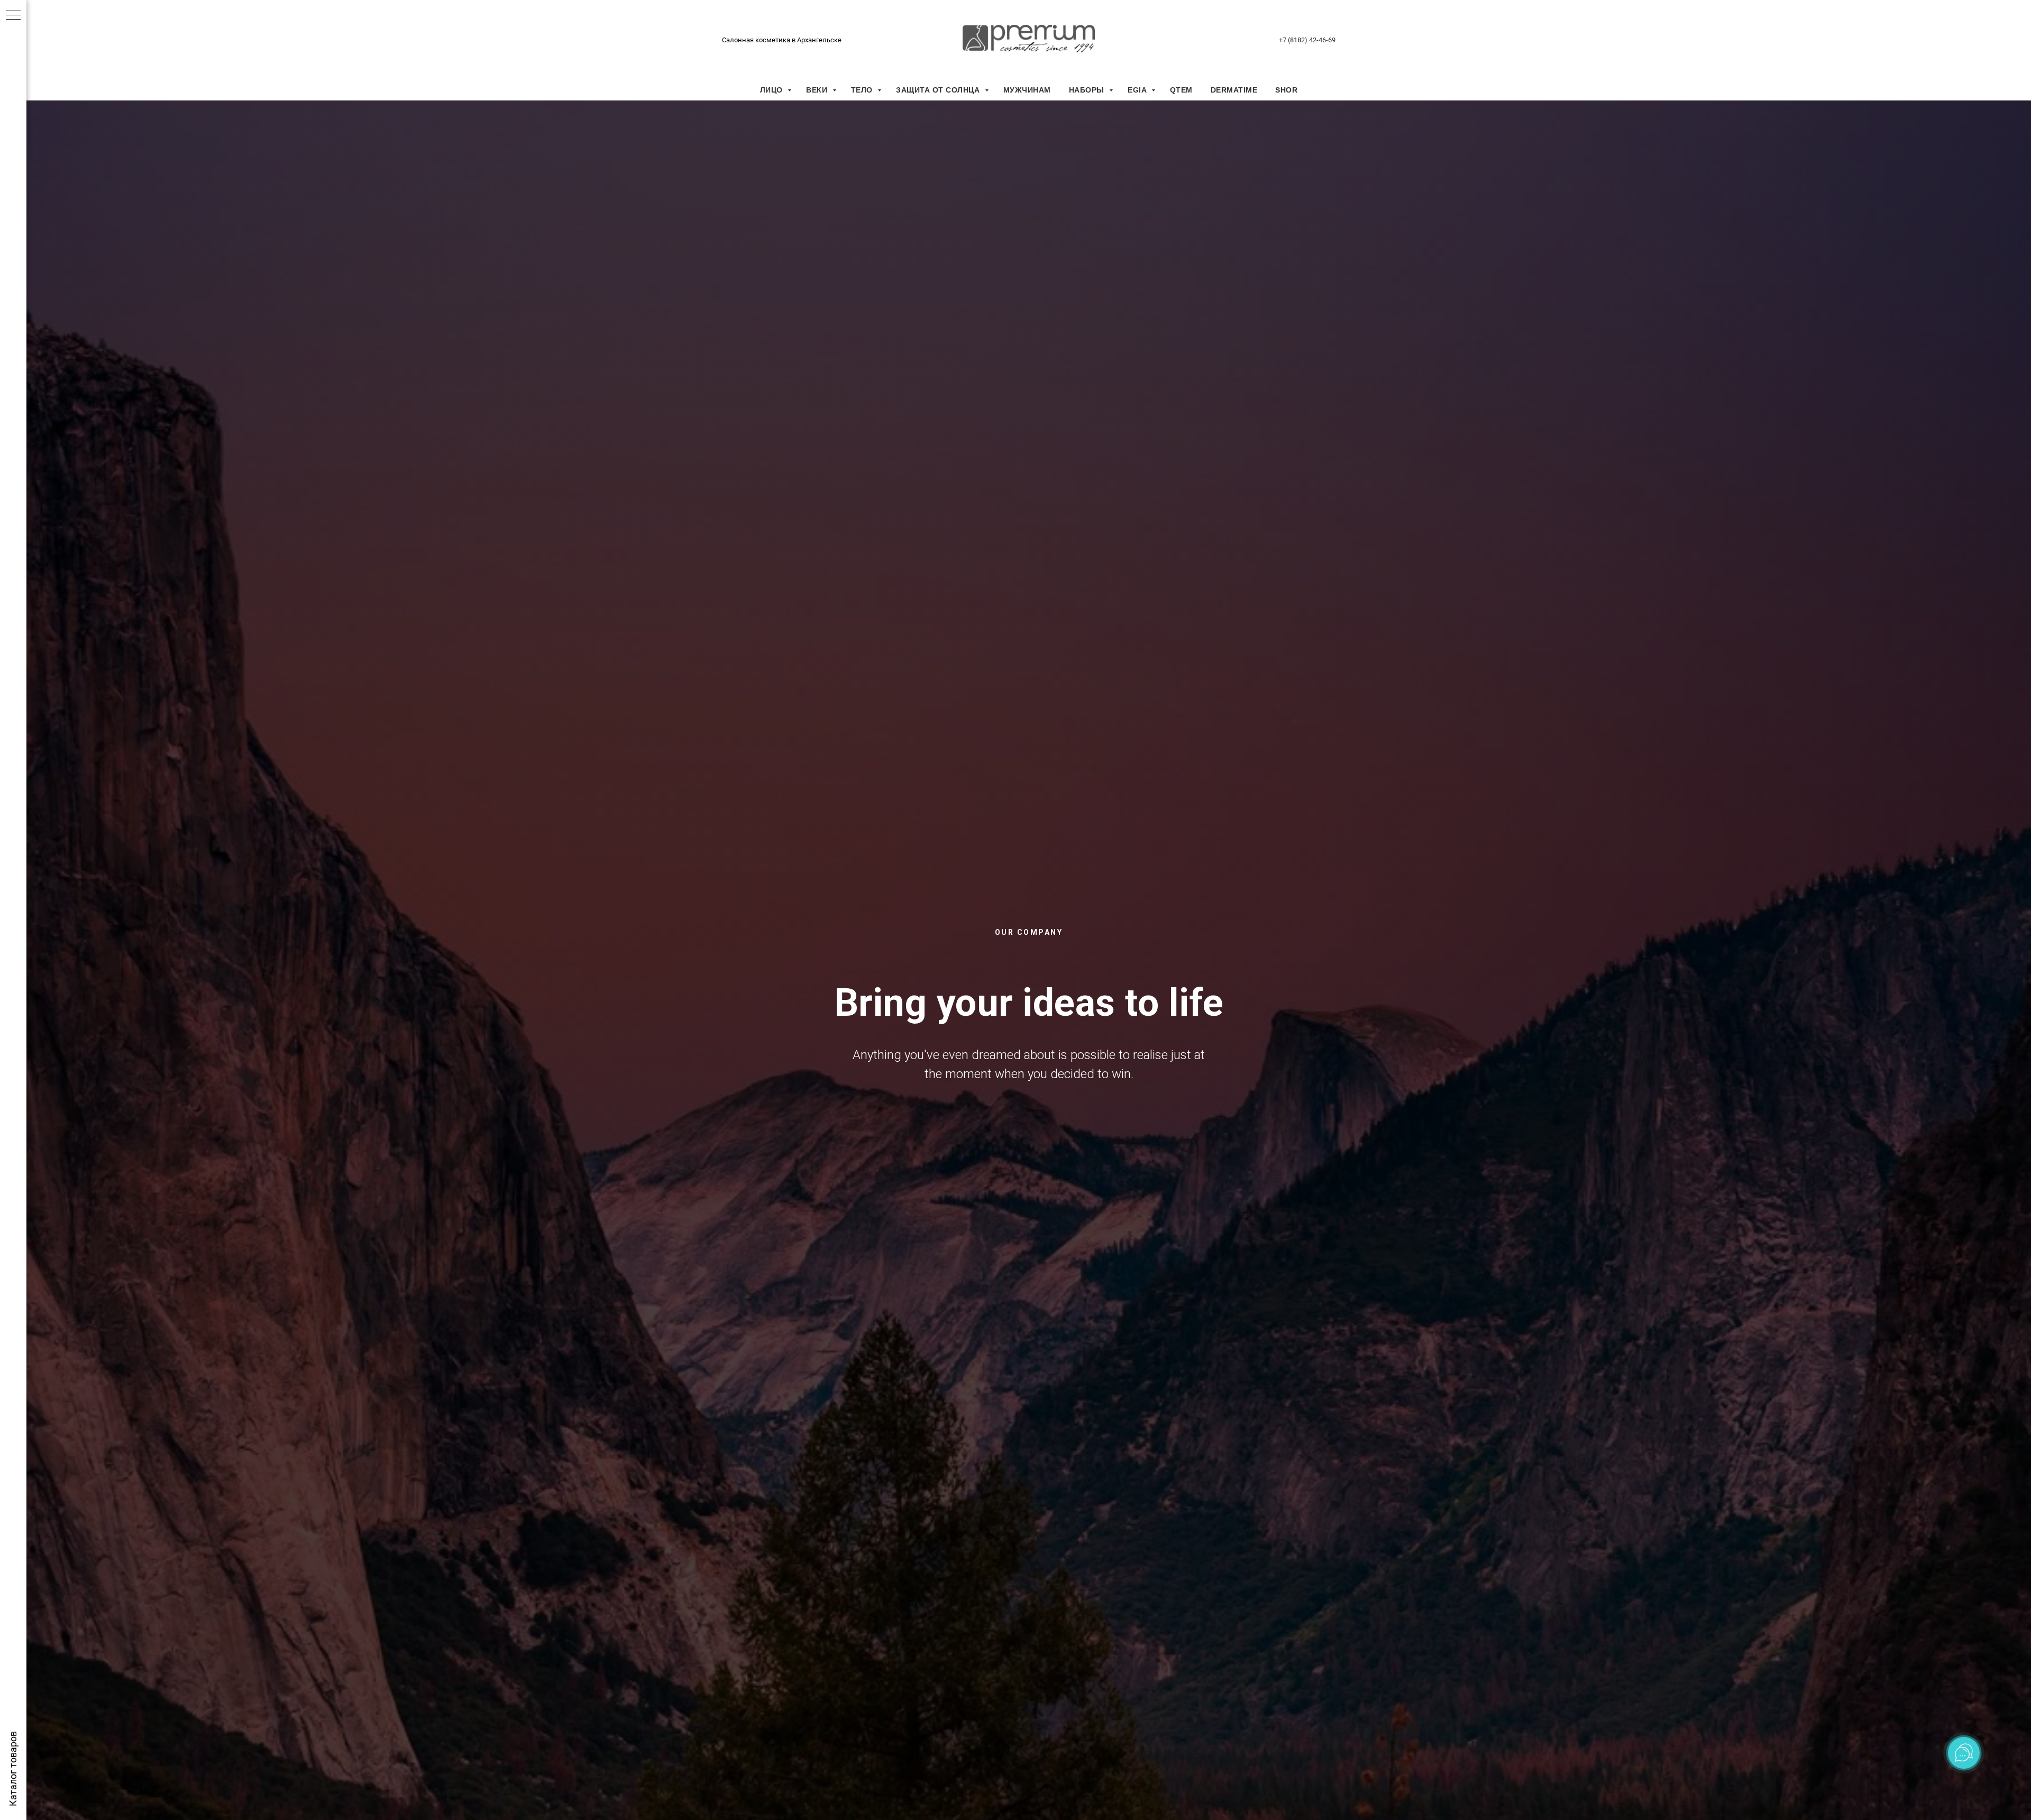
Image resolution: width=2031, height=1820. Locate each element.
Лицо (773, 90)
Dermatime (1234, 90)
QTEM (1181, 90)
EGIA (1138, 90)
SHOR (1286, 90)
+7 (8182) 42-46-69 (1307, 40)
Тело (863, 90)
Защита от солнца (939, 90)
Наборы (1088, 90)
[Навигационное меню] (13, 16)
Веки (818, 90)
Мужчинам (1027, 90)
